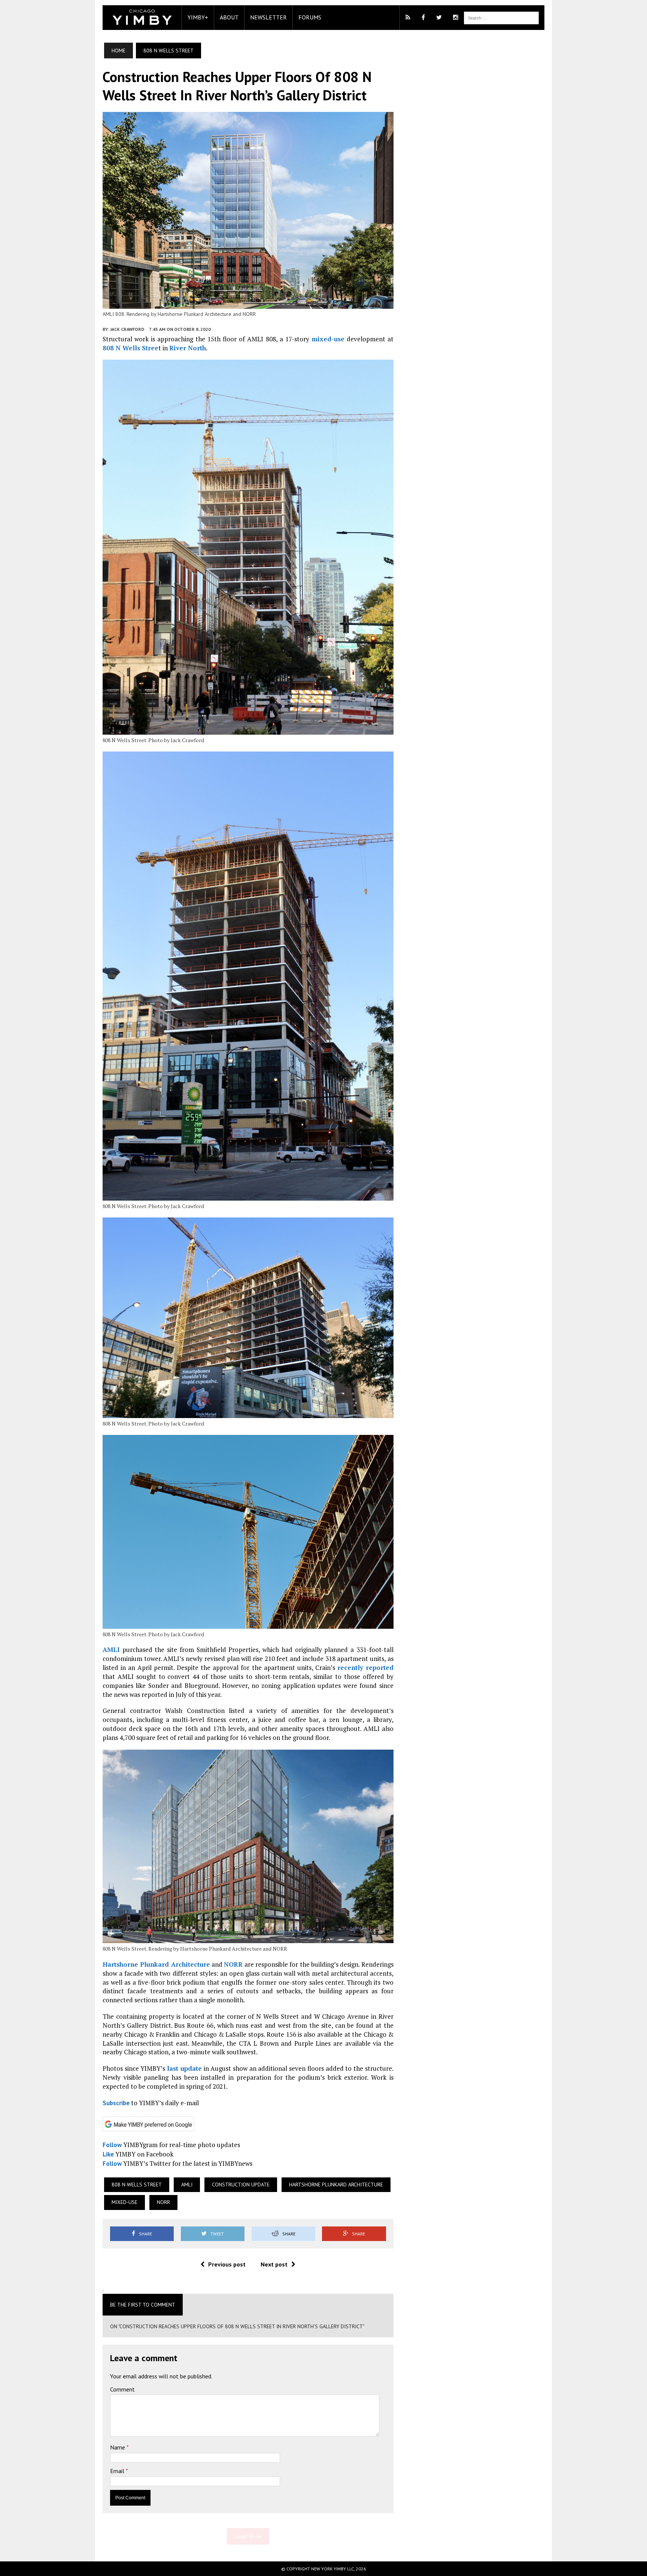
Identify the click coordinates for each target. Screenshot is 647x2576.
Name (118, 2447)
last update (184, 2068)
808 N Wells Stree (130, 348)
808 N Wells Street (137, 2185)
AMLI (111, 1650)
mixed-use (328, 339)
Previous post (227, 2264)
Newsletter (268, 17)
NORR (233, 1964)
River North (188, 348)
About (229, 17)
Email (118, 2471)
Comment (122, 2389)
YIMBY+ (198, 17)
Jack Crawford (127, 329)
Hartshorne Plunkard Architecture (156, 1964)
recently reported (365, 1667)
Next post (274, 2264)
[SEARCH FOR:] (501, 17)
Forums (310, 17)
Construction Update (241, 2185)
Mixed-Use (124, 2202)
